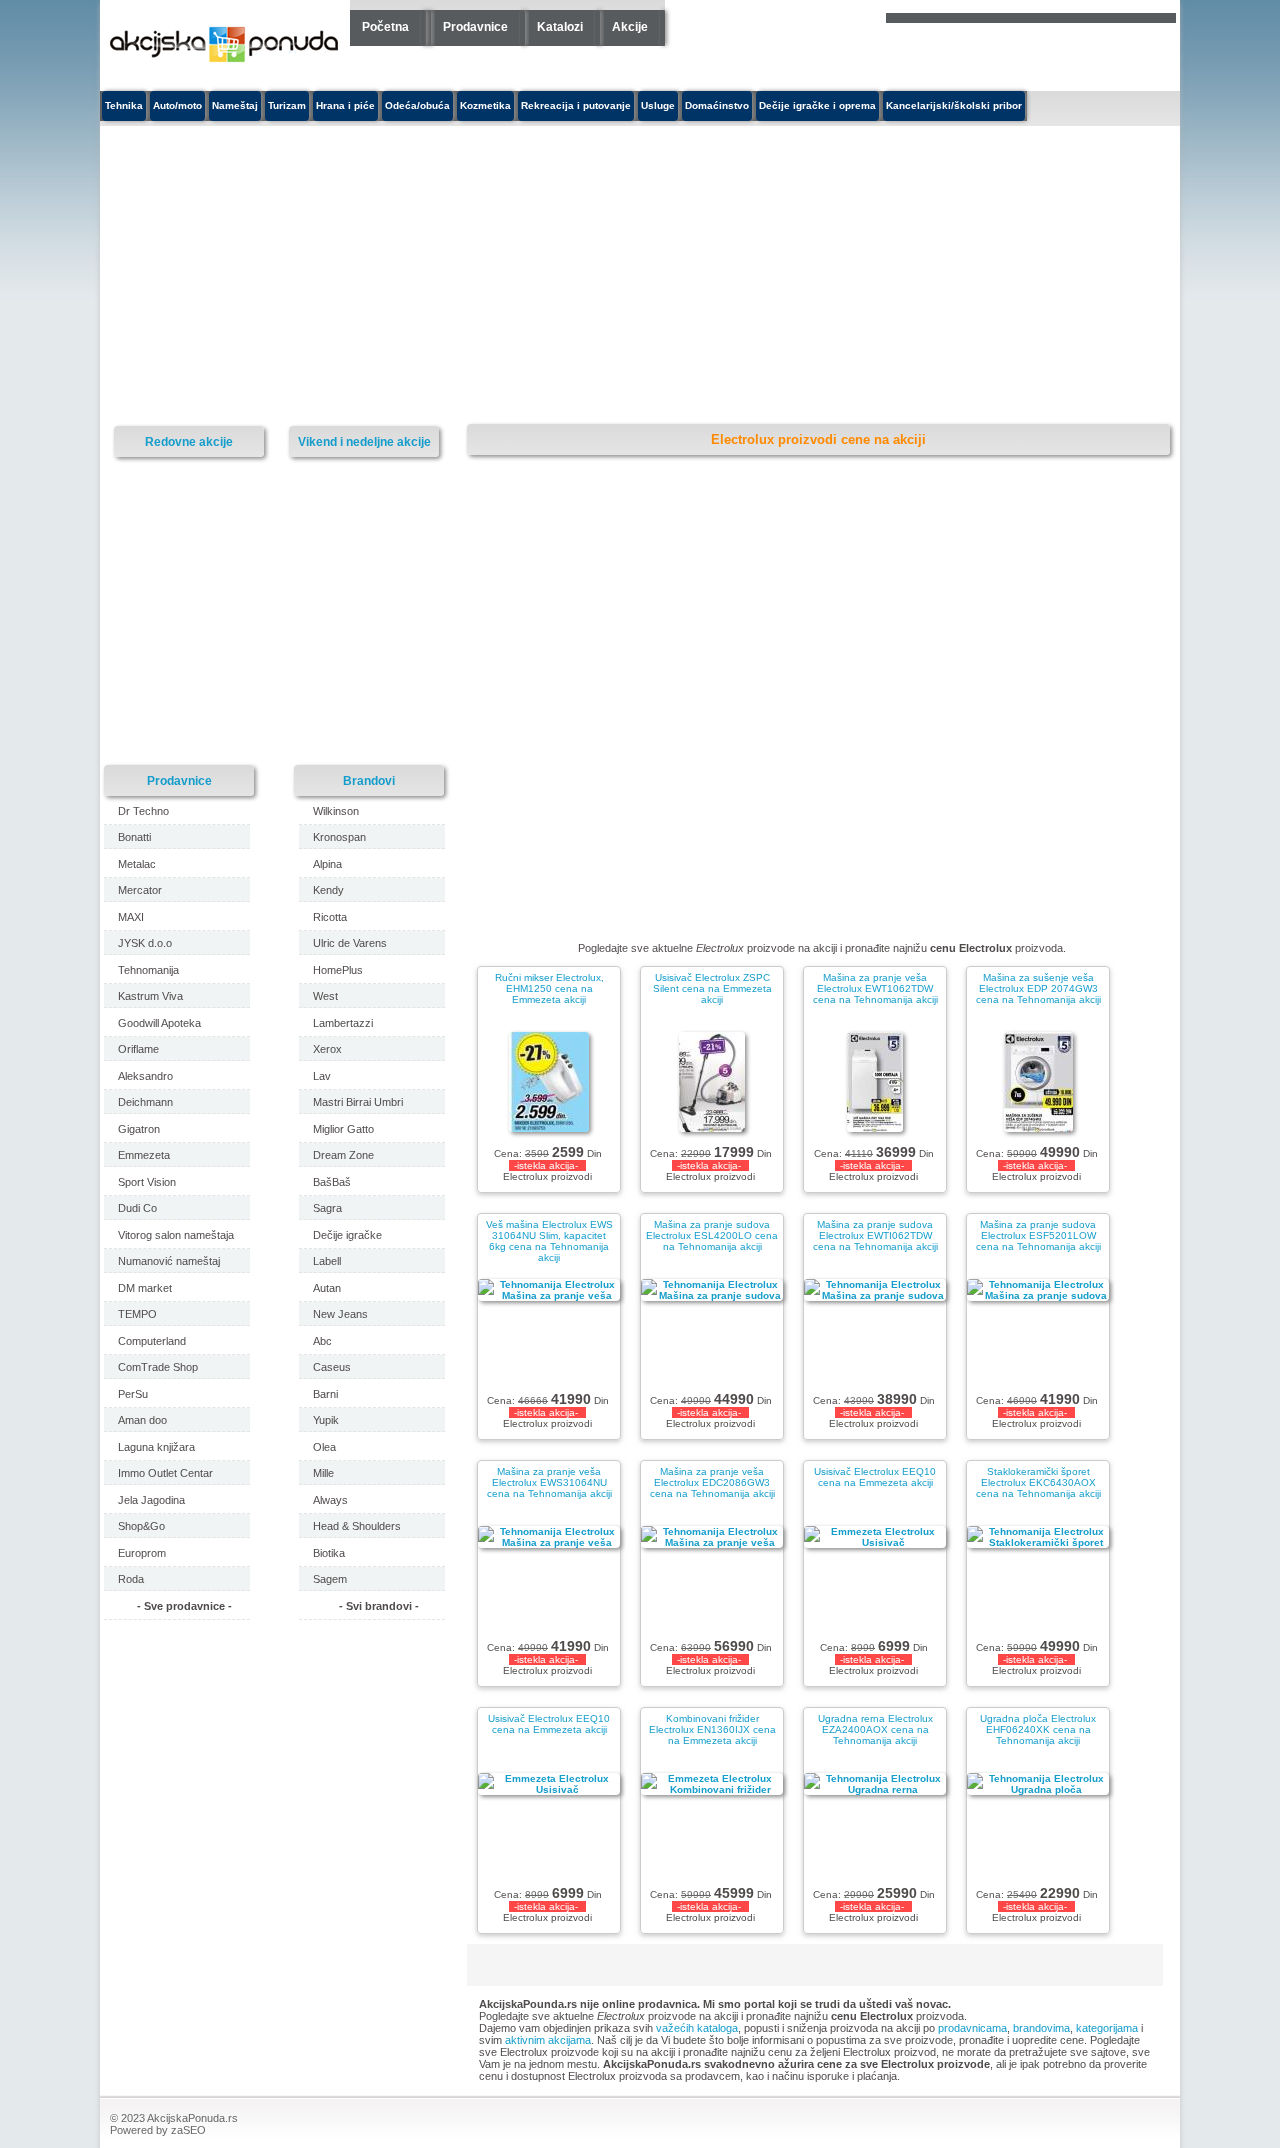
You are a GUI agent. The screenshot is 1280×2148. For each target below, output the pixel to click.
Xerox (327, 1049)
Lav (322, 1076)
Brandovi (369, 780)
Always (330, 1500)
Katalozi (560, 27)
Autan (327, 1288)
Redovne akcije (189, 441)
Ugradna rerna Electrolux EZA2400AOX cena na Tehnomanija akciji (875, 1729)
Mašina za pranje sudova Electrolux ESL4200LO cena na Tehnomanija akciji (712, 1235)
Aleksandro (145, 1076)
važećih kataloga (697, 2028)
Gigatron (139, 1129)
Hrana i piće (345, 105)
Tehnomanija (148, 970)
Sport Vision (147, 1182)
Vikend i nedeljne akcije (364, 441)
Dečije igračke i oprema (817, 105)
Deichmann (145, 1102)
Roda (131, 1579)
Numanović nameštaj (169, 1261)
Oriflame (138, 1049)
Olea (324, 1447)
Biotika (329, 1553)
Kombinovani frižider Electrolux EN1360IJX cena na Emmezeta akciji (712, 1729)
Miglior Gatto (343, 1129)
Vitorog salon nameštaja (176, 1235)
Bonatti (134, 837)
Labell (327, 1261)
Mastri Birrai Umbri (358, 1102)
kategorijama (1107, 2028)
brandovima (1041, 2028)
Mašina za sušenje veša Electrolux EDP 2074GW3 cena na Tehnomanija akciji (1038, 988)
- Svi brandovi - (379, 1606)
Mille (323, 1473)
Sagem (330, 1579)
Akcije (630, 27)
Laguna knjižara (156, 1447)
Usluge (658, 105)
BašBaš (332, 1182)
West (325, 996)
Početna (385, 27)
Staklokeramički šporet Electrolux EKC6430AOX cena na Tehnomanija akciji (1038, 1482)
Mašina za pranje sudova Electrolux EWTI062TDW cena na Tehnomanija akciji (875, 1235)
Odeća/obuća (417, 105)
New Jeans (340, 1314)
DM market (145, 1288)
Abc (322, 1341)
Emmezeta (144, 1155)
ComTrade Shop (158, 1367)
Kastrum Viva (150, 996)
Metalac (137, 864)
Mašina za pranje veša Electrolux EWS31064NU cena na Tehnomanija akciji (549, 1482)
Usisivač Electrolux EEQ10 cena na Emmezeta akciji (875, 1477)
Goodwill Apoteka (159, 1023)
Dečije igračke (347, 1235)
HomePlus (338, 970)
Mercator (140, 890)
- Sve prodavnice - (184, 1606)
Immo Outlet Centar (165, 1473)
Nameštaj (235, 105)
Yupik (326, 1420)
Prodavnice (475, 27)
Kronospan (339, 837)
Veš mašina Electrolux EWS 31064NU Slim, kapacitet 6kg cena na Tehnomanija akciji (549, 1241)
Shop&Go (141, 1526)
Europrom (142, 1553)
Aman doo (142, 1420)
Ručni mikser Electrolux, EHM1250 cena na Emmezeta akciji (549, 988)
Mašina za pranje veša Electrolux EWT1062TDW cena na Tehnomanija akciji (875, 988)
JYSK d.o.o (145, 943)
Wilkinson (336, 811)
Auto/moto (177, 105)
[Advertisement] (455, 276)
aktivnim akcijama (548, 2040)
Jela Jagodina (151, 1500)
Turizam (287, 105)
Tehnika (124, 105)
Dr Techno (143, 811)
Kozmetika (485, 105)
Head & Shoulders (357, 1526)
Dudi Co (137, 1208)
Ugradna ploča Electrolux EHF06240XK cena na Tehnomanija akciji (1038, 1729)
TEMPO (137, 1314)
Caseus (332, 1367)
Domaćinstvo (717, 105)
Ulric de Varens (350, 943)
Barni (325, 1394)
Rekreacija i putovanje (576, 105)
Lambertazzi (343, 1023)
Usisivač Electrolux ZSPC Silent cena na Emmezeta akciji (712, 988)
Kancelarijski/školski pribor (954, 105)
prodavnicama (972, 2028)
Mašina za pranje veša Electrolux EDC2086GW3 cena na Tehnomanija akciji (712, 1482)
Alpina (327, 864)
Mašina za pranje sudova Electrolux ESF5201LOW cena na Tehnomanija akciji (1038, 1235)
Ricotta (330, 917)
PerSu (133, 1394)
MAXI (131, 917)
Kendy (328, 890)
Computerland (152, 1341)
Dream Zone (343, 1155)
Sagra (327, 1208)
